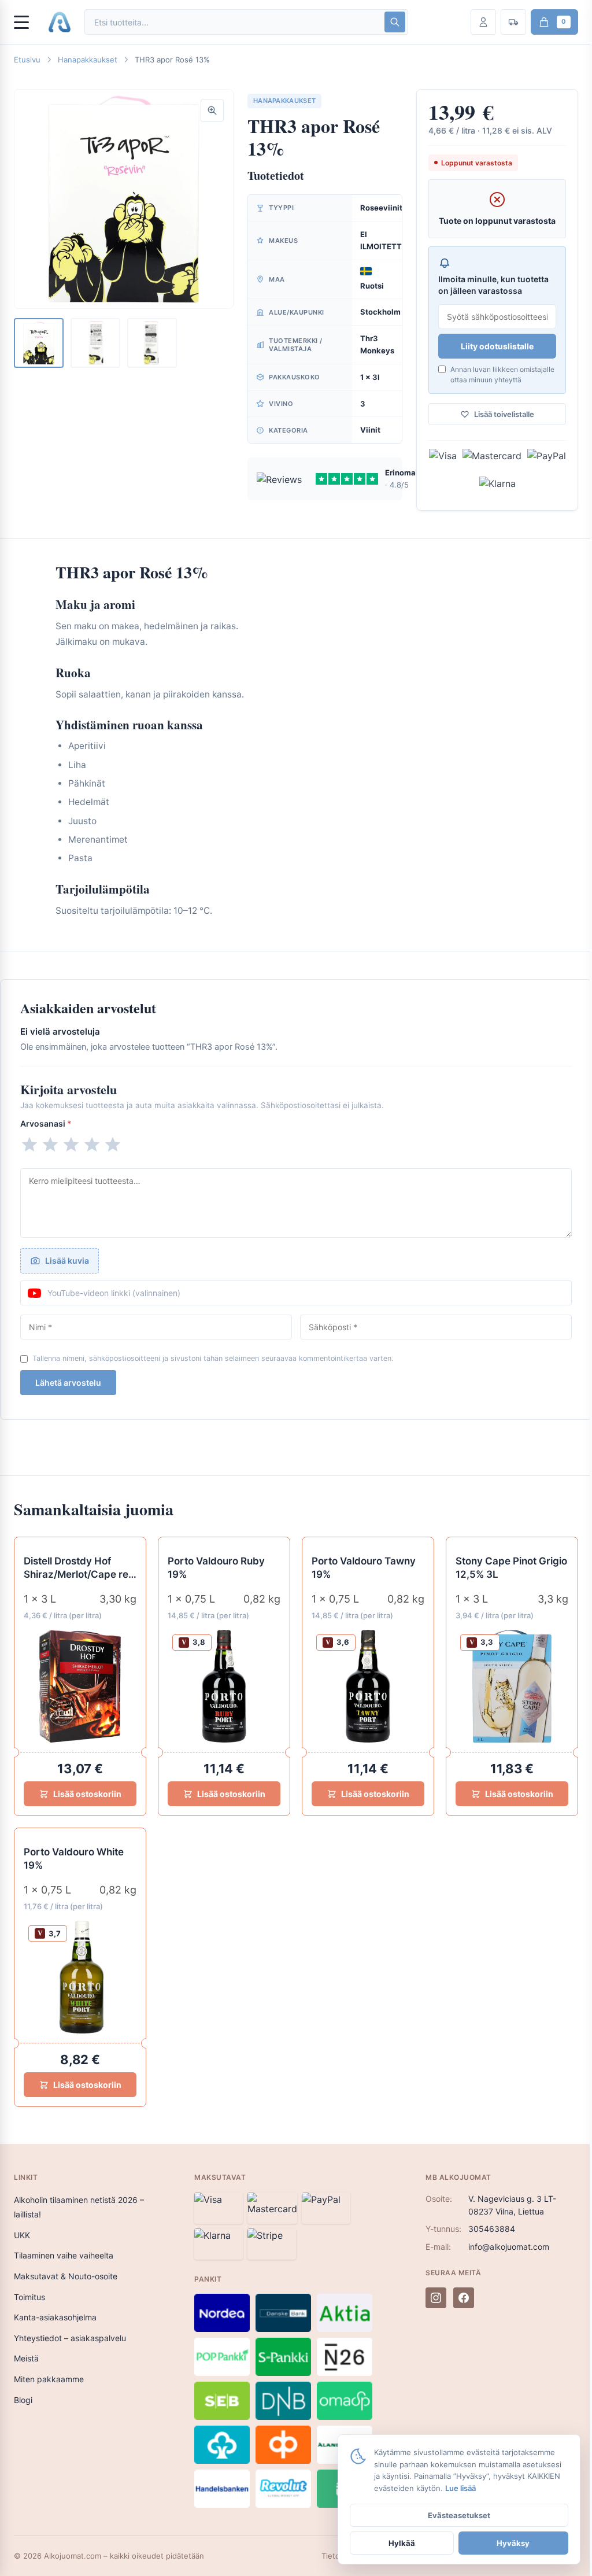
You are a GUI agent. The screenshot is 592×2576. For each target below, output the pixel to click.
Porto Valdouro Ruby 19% (216, 1568)
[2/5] (50, 1145)
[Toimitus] (513, 22)
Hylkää (402, 2543)
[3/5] (71, 1145)
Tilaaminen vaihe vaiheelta (64, 2255)
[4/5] (92, 1145)
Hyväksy (513, 2543)
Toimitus (29, 2297)
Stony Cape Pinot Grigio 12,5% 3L (511, 1568)
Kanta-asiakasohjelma (55, 2317)
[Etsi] (395, 22)
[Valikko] (27, 22)
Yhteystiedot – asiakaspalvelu (70, 2338)
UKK (22, 2235)
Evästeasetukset (459, 2515)
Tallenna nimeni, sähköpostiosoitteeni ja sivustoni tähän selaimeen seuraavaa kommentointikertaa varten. (213, 1358)
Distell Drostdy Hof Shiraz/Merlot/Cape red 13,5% (79, 1568)
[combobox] (234, 22)
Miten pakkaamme (49, 2379)
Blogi (23, 2400)
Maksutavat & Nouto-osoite (66, 2276)
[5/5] (113, 1145)
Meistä (26, 2358)
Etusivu (27, 60)
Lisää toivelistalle (504, 414)
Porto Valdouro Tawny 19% (364, 1568)
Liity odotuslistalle (497, 346)
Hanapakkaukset (88, 60)
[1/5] (29, 1145)
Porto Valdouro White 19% (74, 1859)
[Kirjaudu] (483, 22)
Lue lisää (460, 2488)
